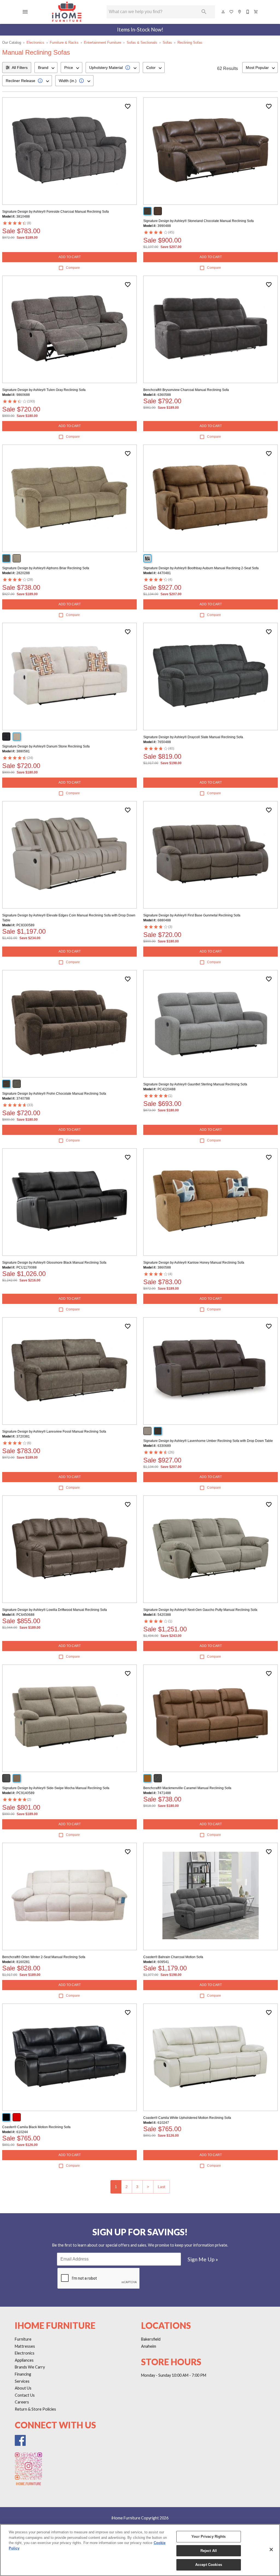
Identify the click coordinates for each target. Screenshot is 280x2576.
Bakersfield (151, 2339)
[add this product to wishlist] (128, 106)
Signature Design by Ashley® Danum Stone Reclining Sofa (46, 746)
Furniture (23, 2339)
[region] (140, 2550)
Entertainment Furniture (103, 43)
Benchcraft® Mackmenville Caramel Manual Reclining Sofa (187, 1788)
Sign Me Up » (203, 2259)
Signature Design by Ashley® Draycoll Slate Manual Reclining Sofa (193, 737)
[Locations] (240, 12)
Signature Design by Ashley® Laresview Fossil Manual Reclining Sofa (54, 1432)
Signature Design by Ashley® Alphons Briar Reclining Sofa (46, 568)
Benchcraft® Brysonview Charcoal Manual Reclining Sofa (186, 390)
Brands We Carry (30, 2367)
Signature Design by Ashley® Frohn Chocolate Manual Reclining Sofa (54, 1094)
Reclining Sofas (190, 43)
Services (22, 2381)
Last (161, 2187)
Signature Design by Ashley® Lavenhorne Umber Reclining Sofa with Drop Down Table (208, 1441)
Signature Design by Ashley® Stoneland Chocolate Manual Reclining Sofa (199, 221)
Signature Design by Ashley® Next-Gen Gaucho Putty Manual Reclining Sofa (200, 1610)
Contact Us (25, 2395)
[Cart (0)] (256, 12)
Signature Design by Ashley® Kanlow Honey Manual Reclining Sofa (194, 1263)
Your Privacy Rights (208, 2536)
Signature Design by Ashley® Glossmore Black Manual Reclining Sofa (54, 1263)
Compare (73, 268)
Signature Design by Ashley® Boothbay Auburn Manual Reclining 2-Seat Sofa (201, 568)
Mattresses (25, 2346)
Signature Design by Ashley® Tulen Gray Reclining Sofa (44, 390)
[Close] (271, 2549)
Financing (23, 2374)
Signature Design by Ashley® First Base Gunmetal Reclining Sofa (192, 915)
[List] (232, 12)
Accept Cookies (209, 2565)
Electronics (35, 43)
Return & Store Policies (35, 2409)
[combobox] (46, 68)
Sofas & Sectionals (142, 43)
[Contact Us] (248, 12)
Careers (22, 2402)
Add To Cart (70, 257)
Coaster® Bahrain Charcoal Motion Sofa (173, 1957)
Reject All (209, 2551)
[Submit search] (204, 12)
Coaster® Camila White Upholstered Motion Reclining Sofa (187, 2118)
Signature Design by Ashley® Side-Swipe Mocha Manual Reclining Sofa (56, 1788)
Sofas (167, 43)
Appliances (24, 2360)
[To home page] (67, 12)
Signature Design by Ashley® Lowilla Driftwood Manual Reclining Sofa (55, 1610)
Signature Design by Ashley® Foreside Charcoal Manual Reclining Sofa (56, 212)
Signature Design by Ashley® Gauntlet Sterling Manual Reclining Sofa (195, 1084)
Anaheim (149, 2346)
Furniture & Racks (64, 43)
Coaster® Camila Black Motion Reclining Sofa (36, 2127)
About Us (23, 2388)
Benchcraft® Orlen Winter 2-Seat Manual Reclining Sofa (44, 1957)
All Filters (20, 68)
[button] (25, 12)
